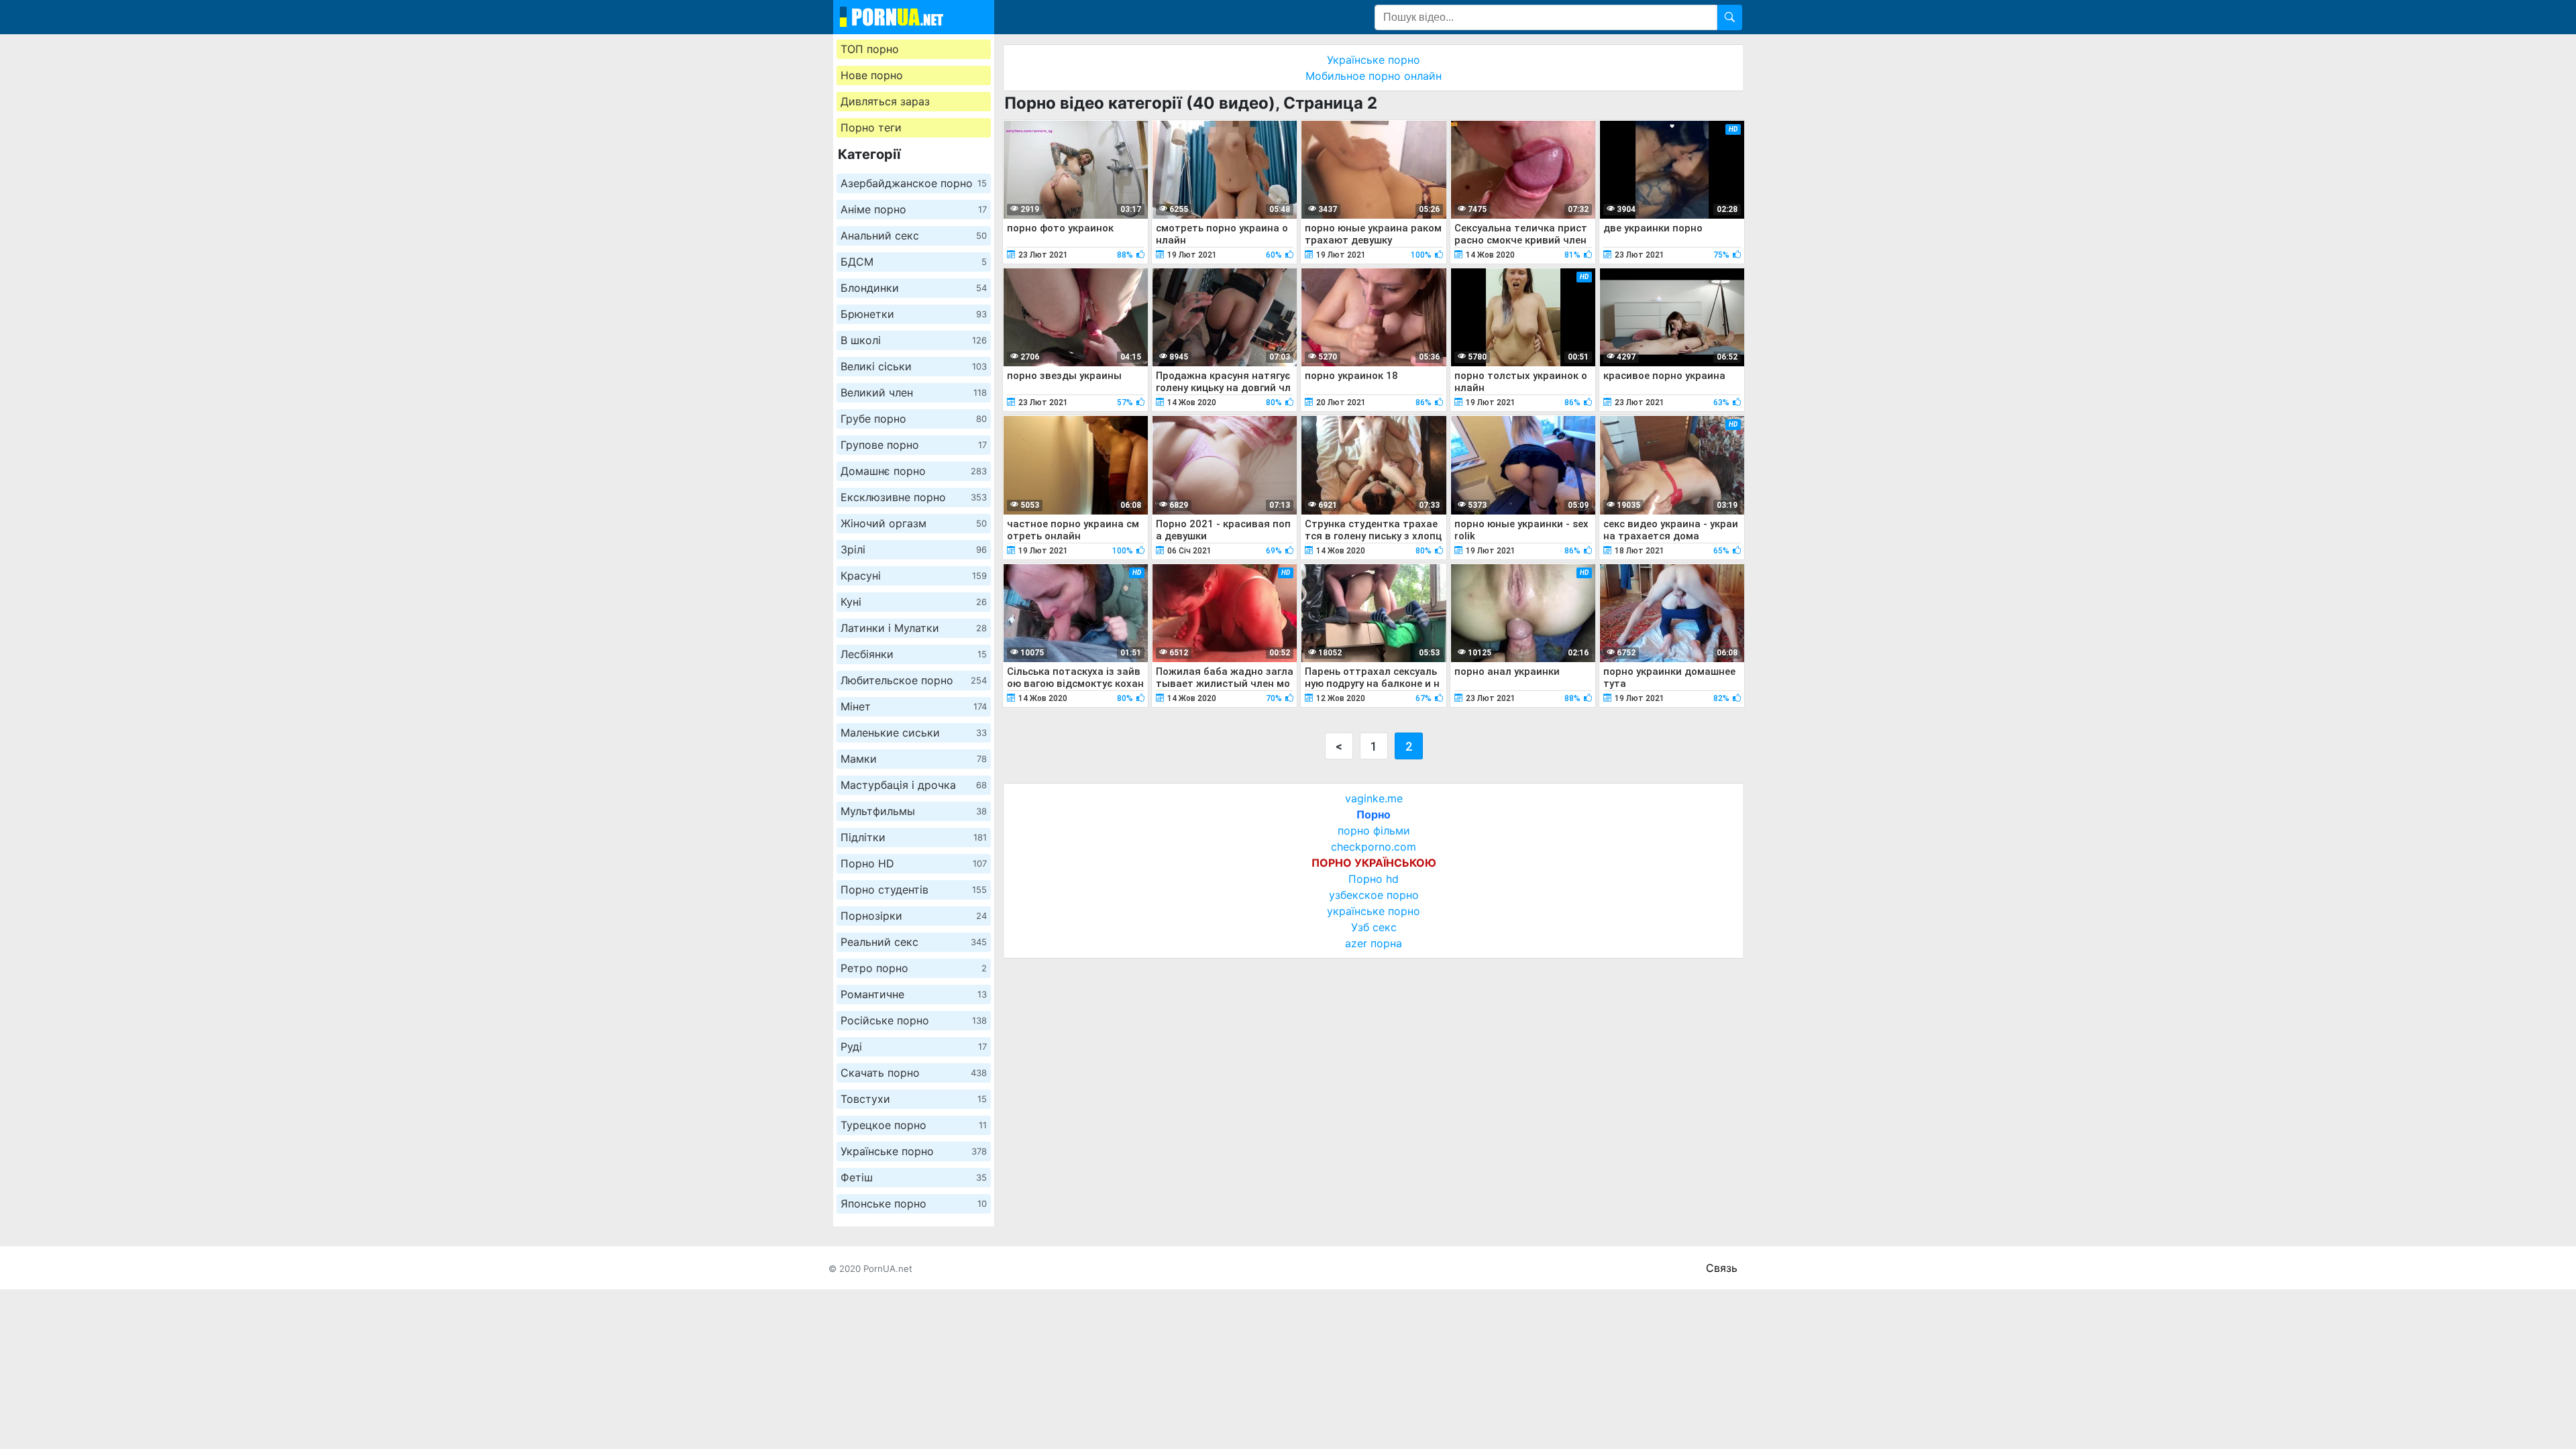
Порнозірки (914, 916)
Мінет (914, 706)
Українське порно (914, 1151)
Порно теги (871, 127)
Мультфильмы (914, 811)
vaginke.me (1374, 798)
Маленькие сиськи (914, 733)
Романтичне (914, 994)
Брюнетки (914, 314)
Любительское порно (914, 680)
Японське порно (914, 1203)
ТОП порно (870, 49)
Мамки (914, 759)
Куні (914, 602)
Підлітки (914, 837)
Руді (914, 1046)
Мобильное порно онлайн (1374, 76)
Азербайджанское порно (914, 183)
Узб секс (1374, 927)
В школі (914, 340)
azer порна (1374, 943)
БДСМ (914, 262)
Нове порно (872, 75)
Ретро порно (914, 968)
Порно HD (914, 863)
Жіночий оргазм (914, 523)
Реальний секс (914, 942)
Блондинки (914, 288)
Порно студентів (914, 890)
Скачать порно (914, 1073)
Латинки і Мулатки (914, 628)
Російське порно (914, 1020)
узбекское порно (1374, 895)
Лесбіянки (914, 654)
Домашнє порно (914, 471)
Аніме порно (914, 209)
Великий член (914, 392)
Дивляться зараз (885, 101)
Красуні (914, 576)
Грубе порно (914, 419)
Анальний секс (914, 235)
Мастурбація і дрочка (914, 785)
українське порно (1374, 911)
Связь (1722, 1268)
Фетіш (914, 1177)
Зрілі (914, 549)
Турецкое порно (914, 1125)
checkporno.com (1374, 847)
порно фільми (1374, 830)
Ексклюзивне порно (914, 497)
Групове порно (914, 445)
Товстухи (914, 1099)
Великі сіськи (914, 366)
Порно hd (1374, 879)
